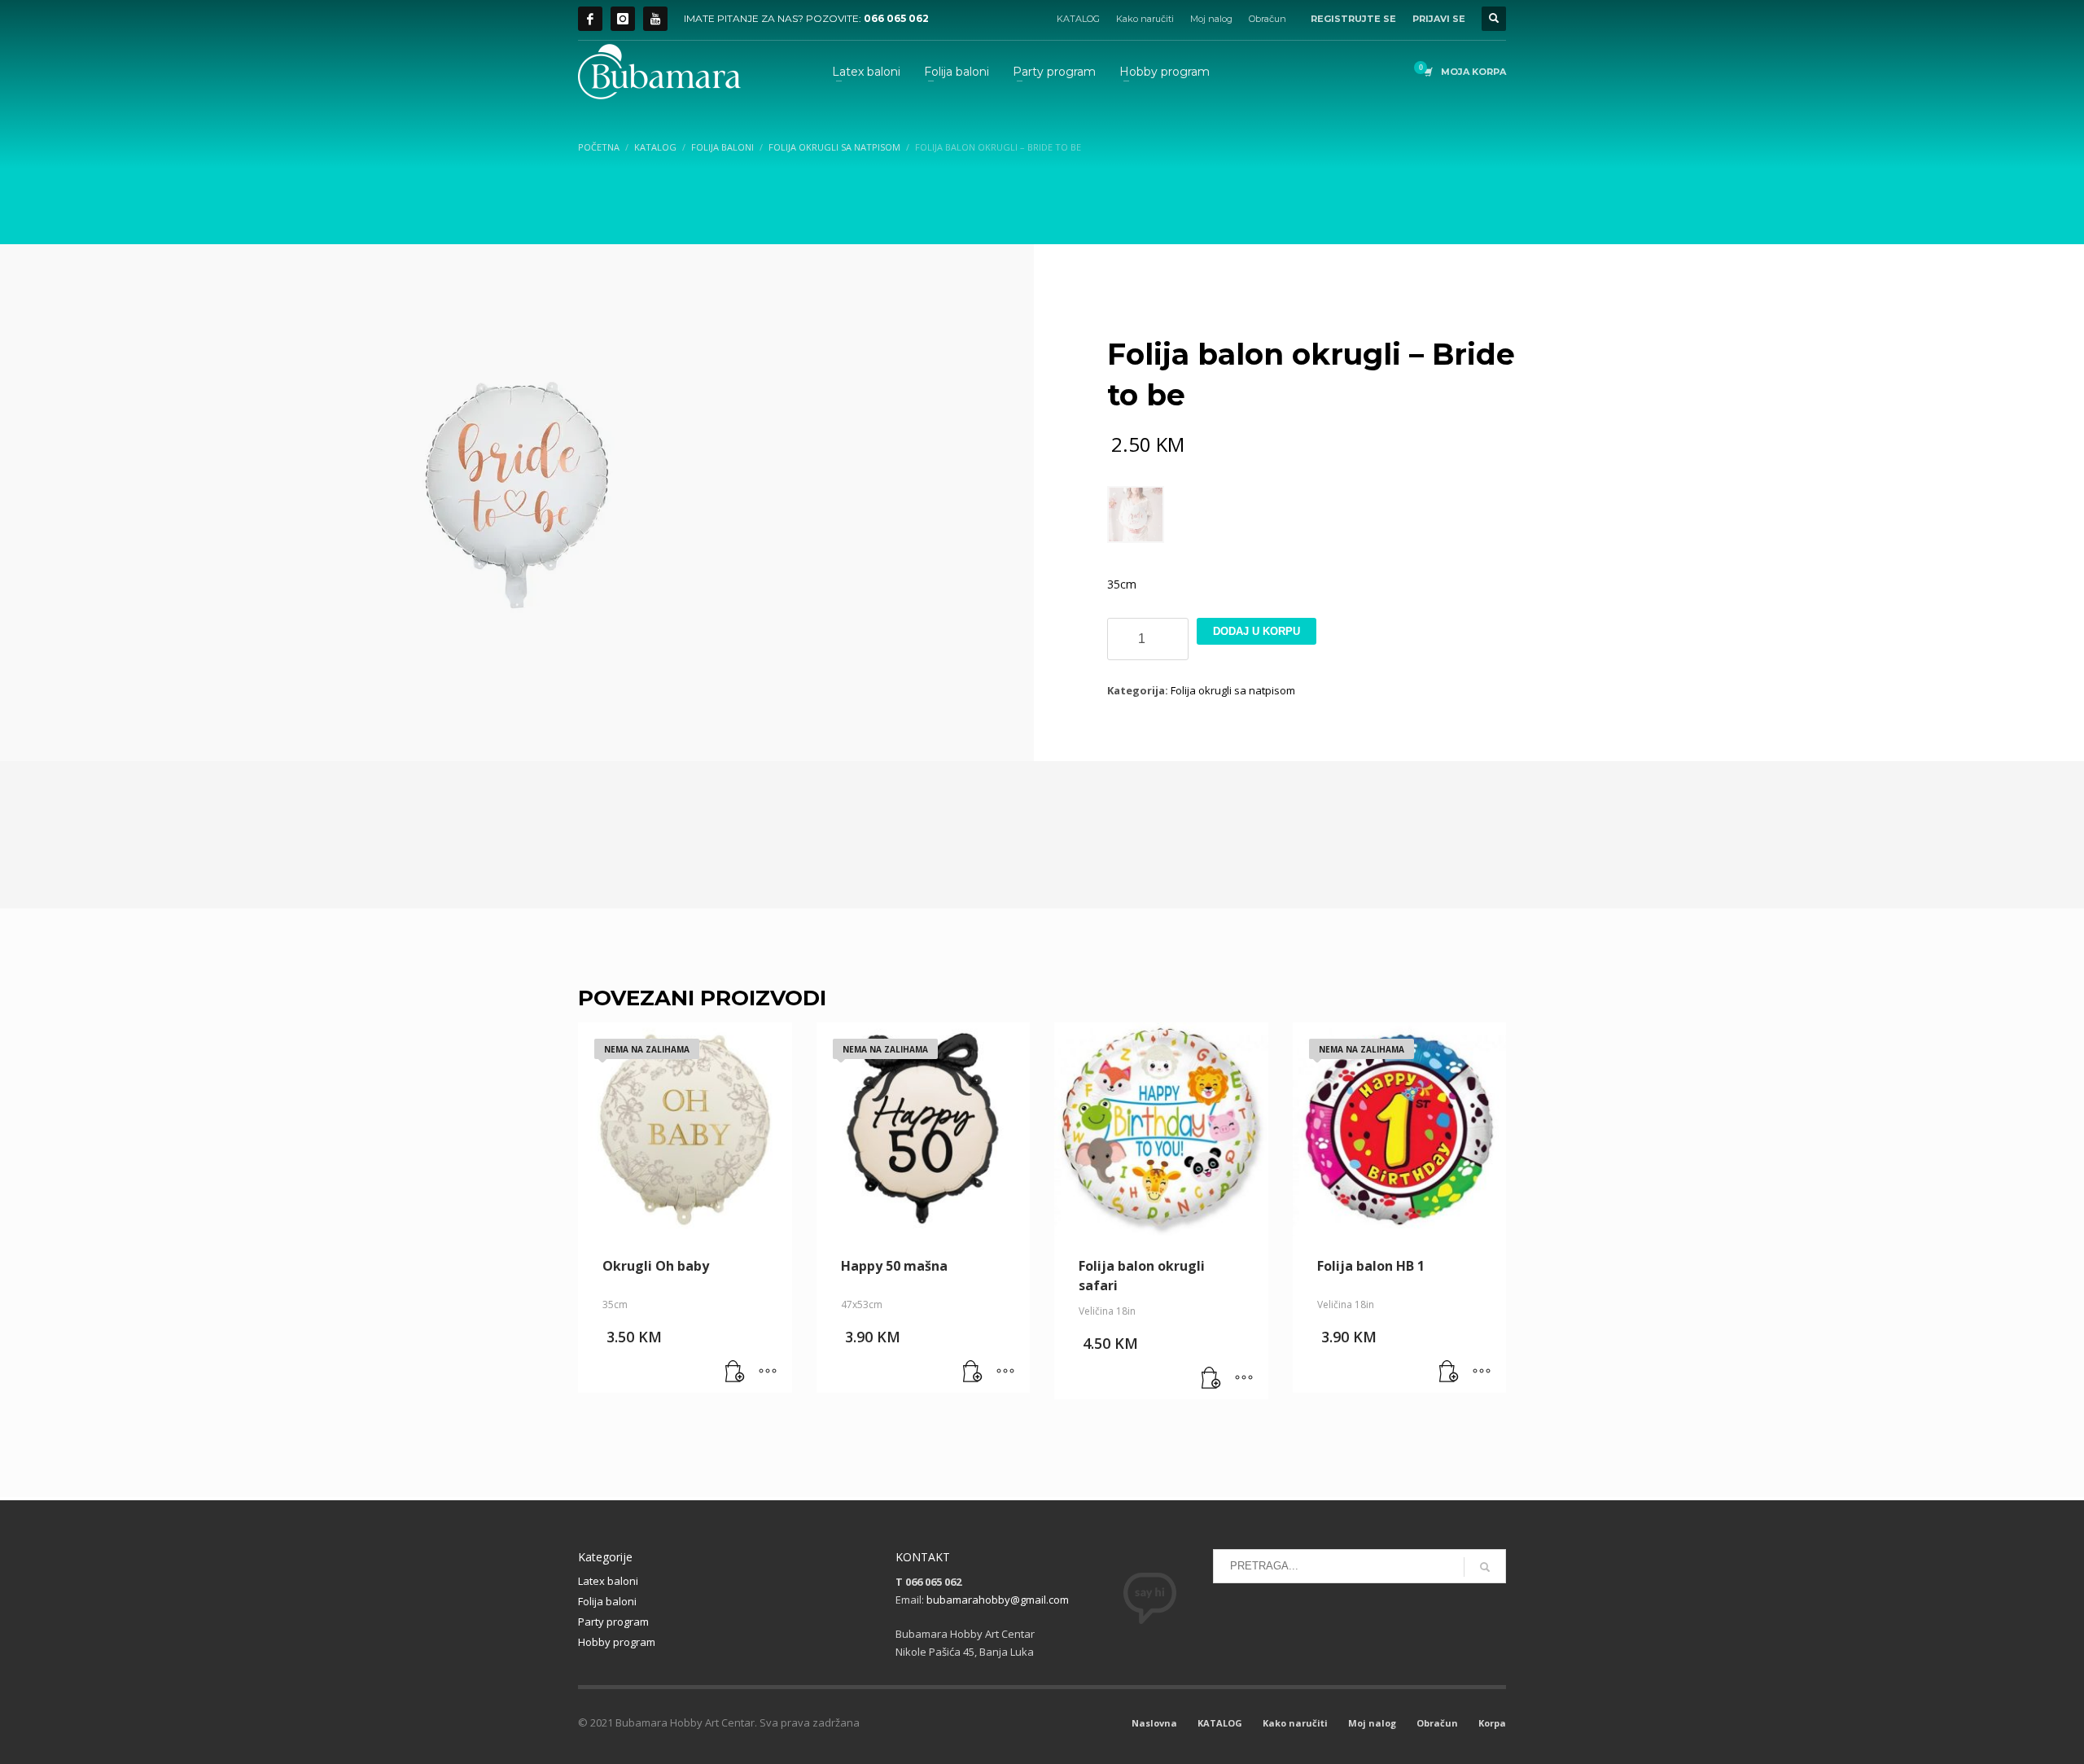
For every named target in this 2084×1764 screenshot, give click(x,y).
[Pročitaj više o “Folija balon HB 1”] (1449, 1372)
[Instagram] (623, 19)
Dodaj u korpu (1257, 631)
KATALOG (1078, 19)
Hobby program (617, 1642)
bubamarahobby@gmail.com (998, 1600)
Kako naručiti (1145, 19)
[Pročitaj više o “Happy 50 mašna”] (973, 1372)
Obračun (1267, 19)
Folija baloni (607, 1601)
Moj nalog (1211, 19)
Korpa (1492, 1723)
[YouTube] (655, 19)
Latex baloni (608, 1581)
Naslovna (1154, 1723)
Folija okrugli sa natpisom (1233, 690)
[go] (1485, 1567)
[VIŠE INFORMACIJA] (768, 1372)
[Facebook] (590, 19)
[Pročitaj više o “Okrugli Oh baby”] (735, 1372)
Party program (613, 1622)
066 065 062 (896, 18)
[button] (1211, 1379)
